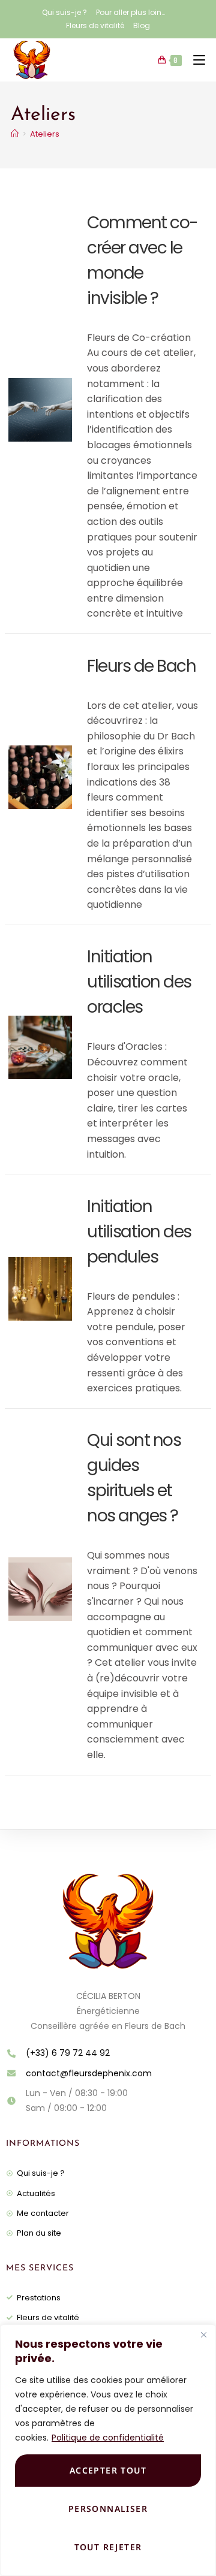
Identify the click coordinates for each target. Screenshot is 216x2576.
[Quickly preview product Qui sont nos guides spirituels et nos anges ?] (66, 1578)
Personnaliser (108, 2509)
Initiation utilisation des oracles (139, 982)
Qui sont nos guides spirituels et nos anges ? (134, 1478)
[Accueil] (15, 134)
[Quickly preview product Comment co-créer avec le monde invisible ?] (66, 399)
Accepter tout (108, 2470)
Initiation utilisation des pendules (139, 1232)
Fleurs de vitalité (95, 25)
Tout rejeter (108, 2547)
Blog (142, 25)
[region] (108, 2450)
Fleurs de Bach (141, 666)
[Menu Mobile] (195, 60)
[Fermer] (203, 2335)
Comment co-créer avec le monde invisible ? (142, 260)
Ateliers (45, 134)
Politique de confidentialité (108, 2438)
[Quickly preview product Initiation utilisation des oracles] (66, 1037)
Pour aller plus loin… (130, 12)
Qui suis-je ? (64, 12)
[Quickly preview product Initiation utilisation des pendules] (66, 1278)
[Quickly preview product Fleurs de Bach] (66, 766)
